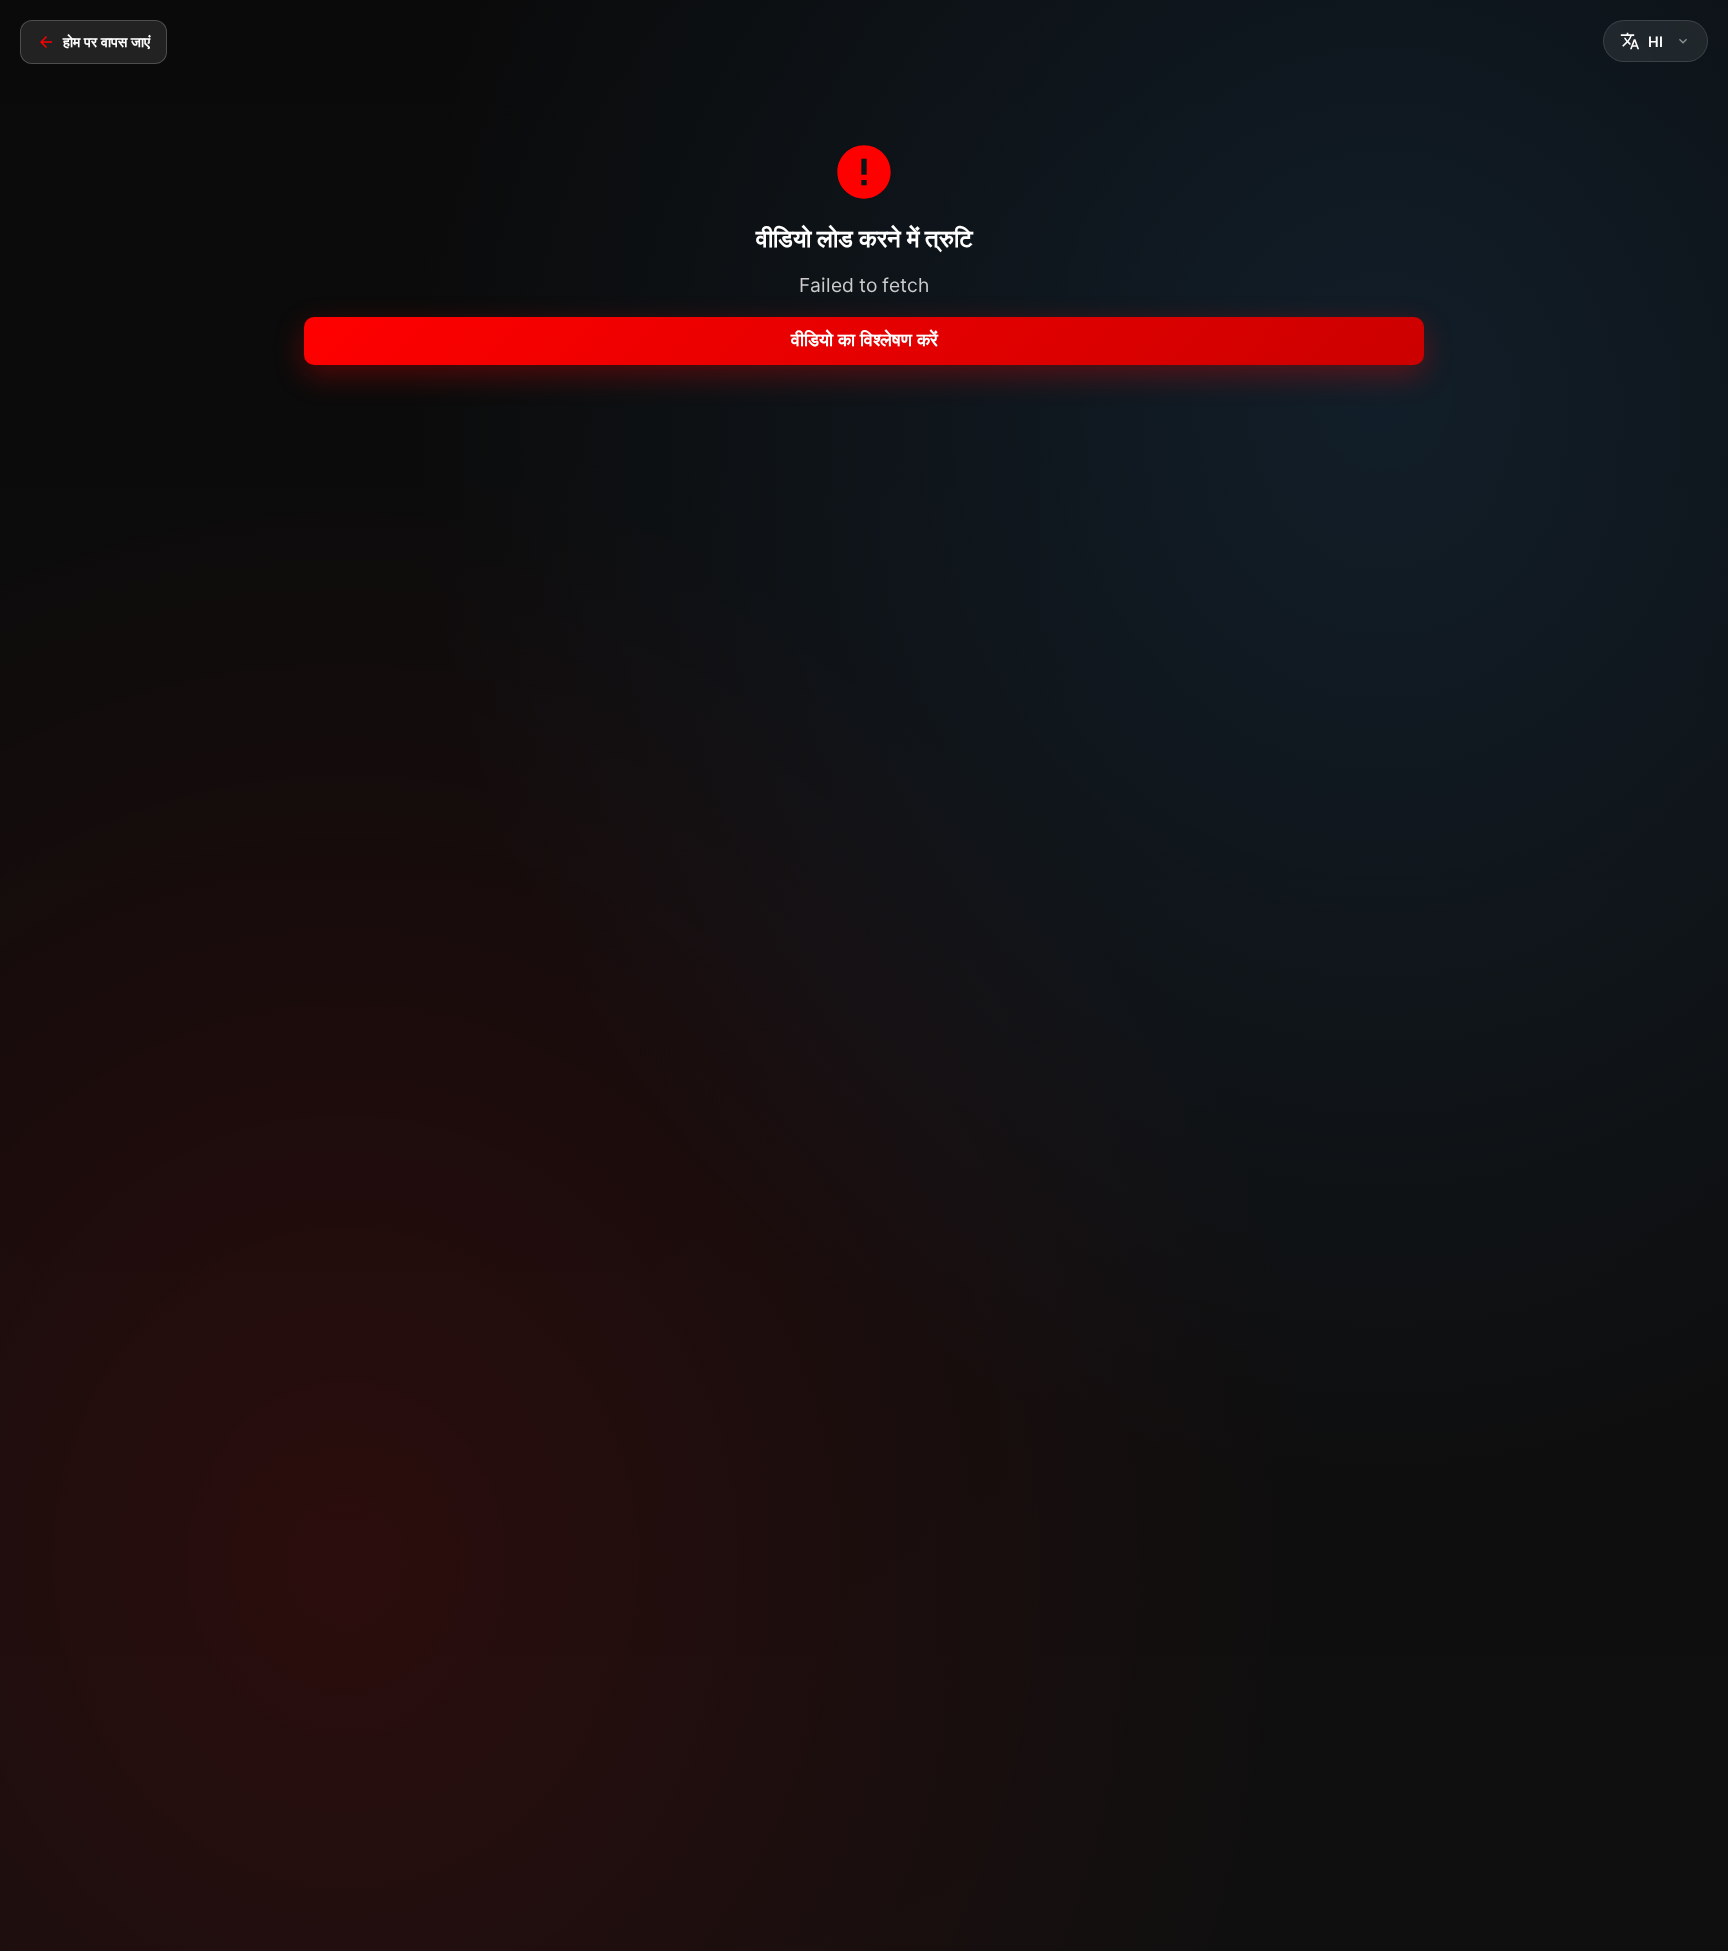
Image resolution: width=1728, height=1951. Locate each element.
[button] (1655, 41)
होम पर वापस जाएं (106, 42)
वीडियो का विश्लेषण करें (864, 340)
